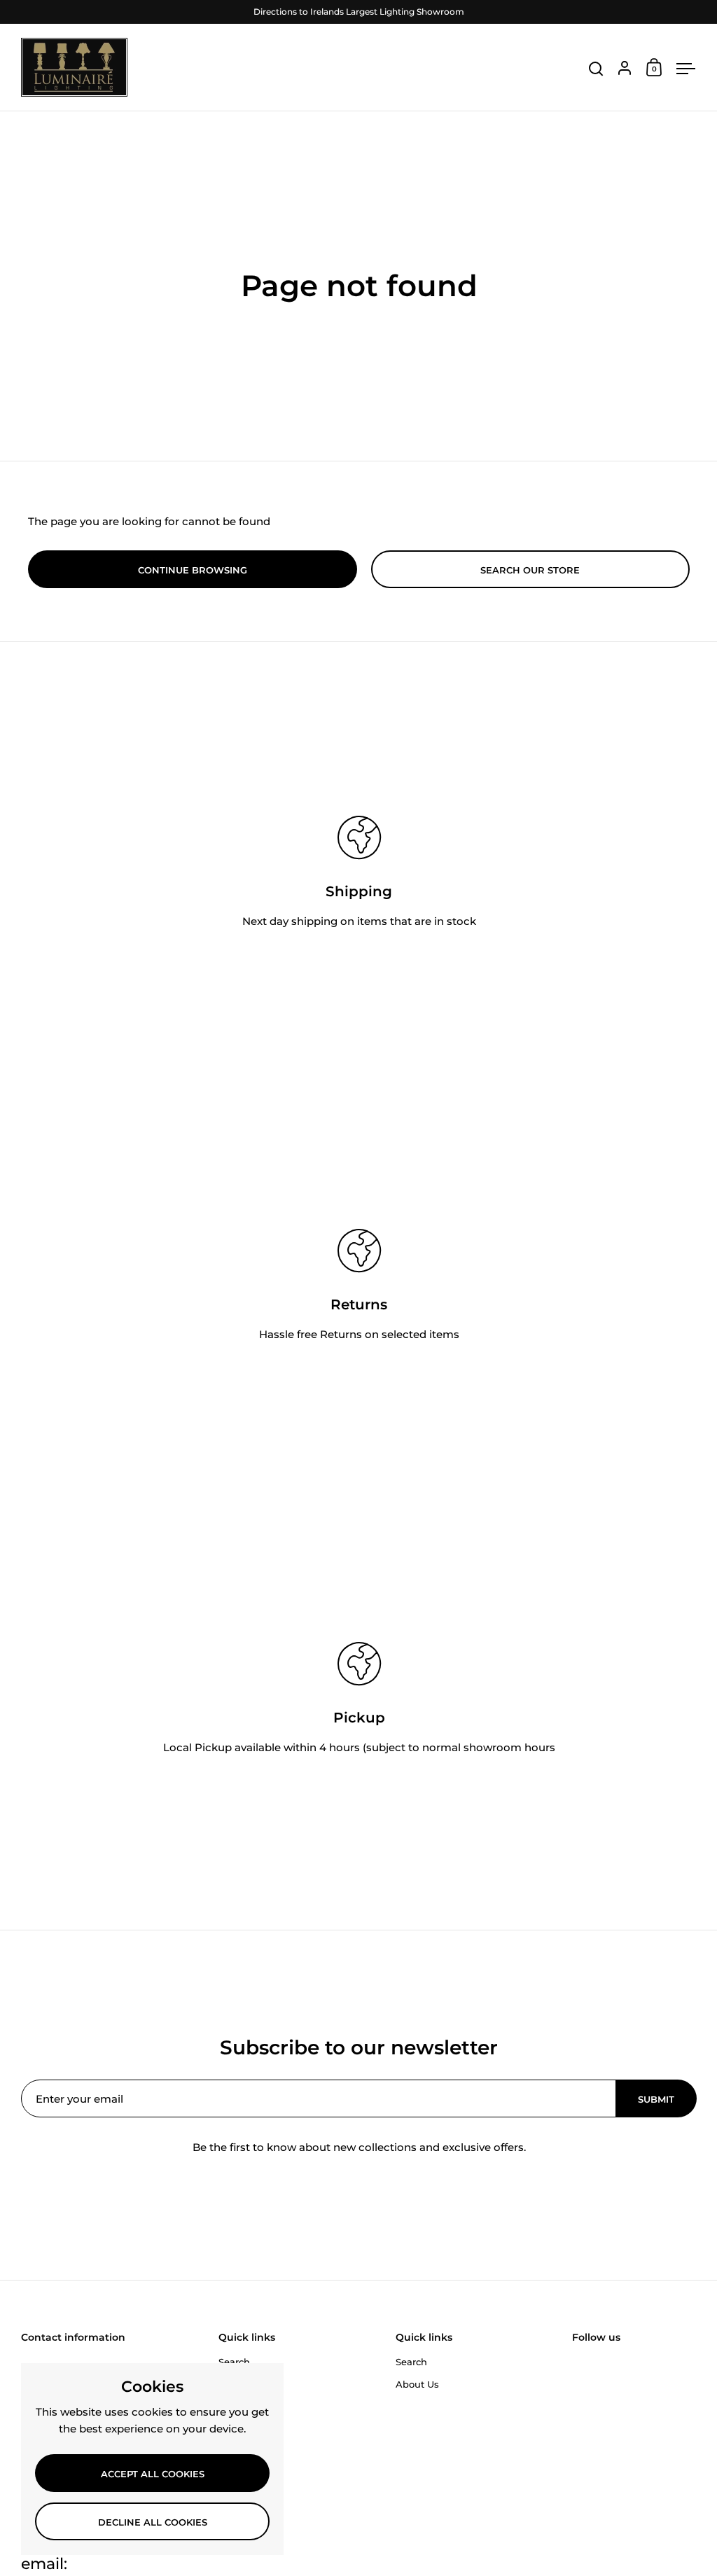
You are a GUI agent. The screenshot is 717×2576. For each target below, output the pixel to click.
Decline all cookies (153, 2522)
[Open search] (596, 69)
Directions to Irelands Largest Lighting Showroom (359, 12)
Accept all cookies (153, 2474)
